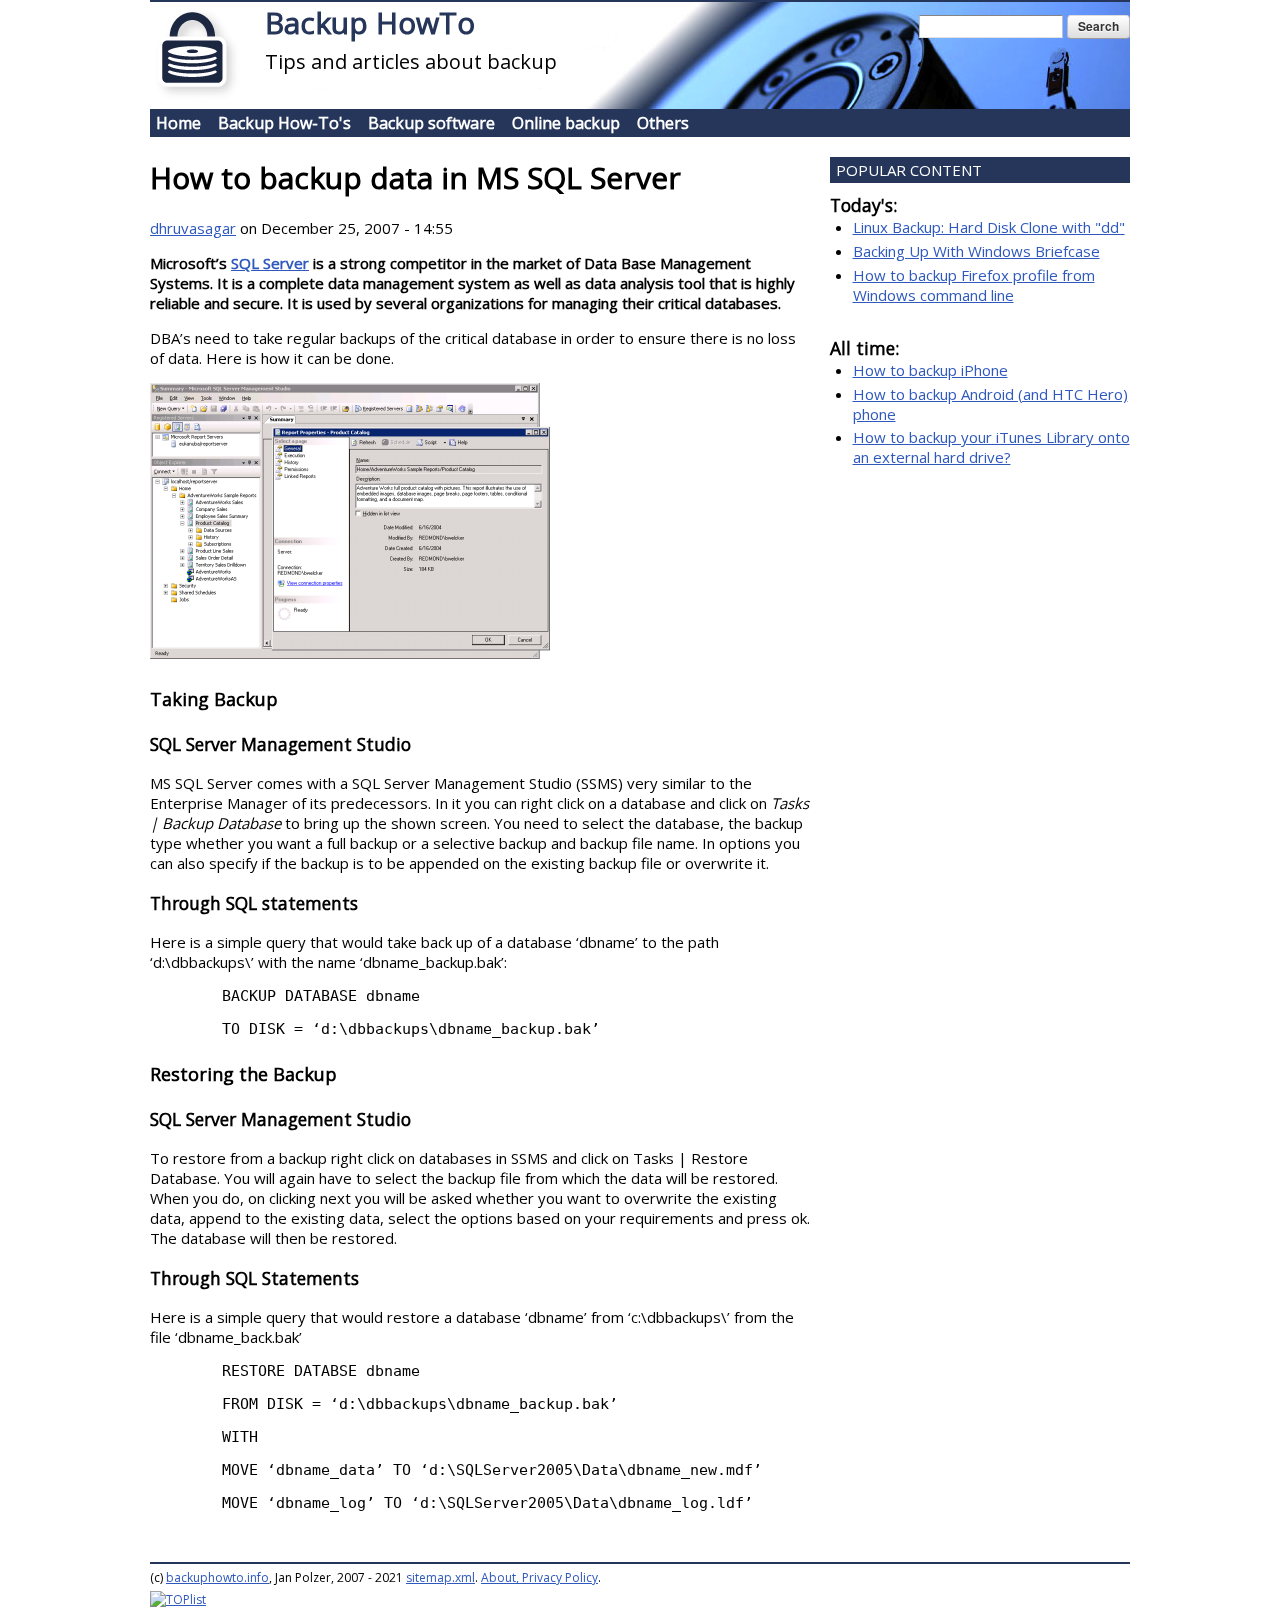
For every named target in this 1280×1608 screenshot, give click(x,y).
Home (178, 123)
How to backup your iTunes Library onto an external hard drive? (991, 447)
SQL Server (270, 263)
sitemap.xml (440, 1577)
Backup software (431, 123)
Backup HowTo (370, 22)
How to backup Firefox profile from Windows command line (974, 285)
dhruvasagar (193, 228)
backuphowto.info (217, 1577)
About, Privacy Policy (539, 1577)
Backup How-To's (284, 123)
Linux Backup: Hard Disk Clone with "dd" (989, 227)
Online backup (566, 123)
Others (663, 123)
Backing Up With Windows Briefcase (976, 251)
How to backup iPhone (930, 370)
